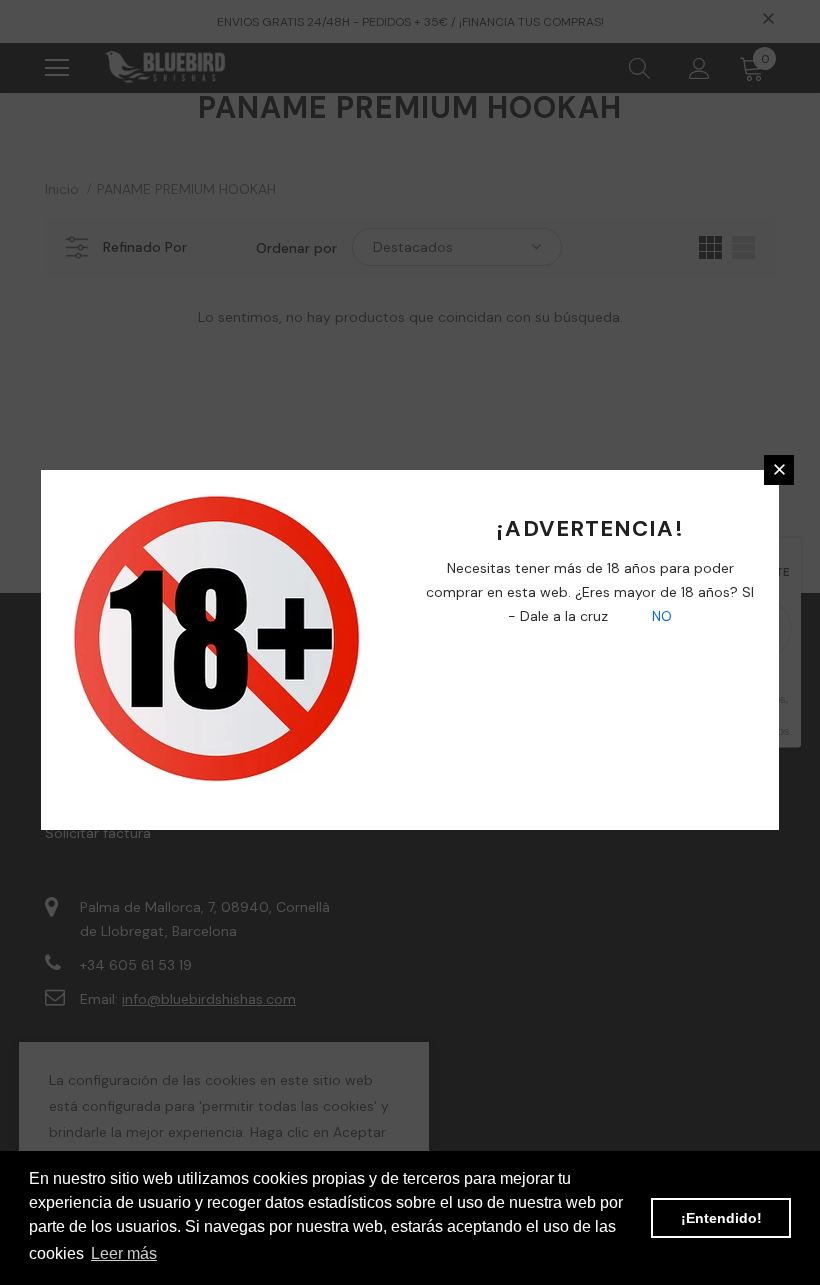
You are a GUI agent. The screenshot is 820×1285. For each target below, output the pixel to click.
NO (660, 616)
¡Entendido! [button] (721, 1218)
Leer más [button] (124, 1253)
